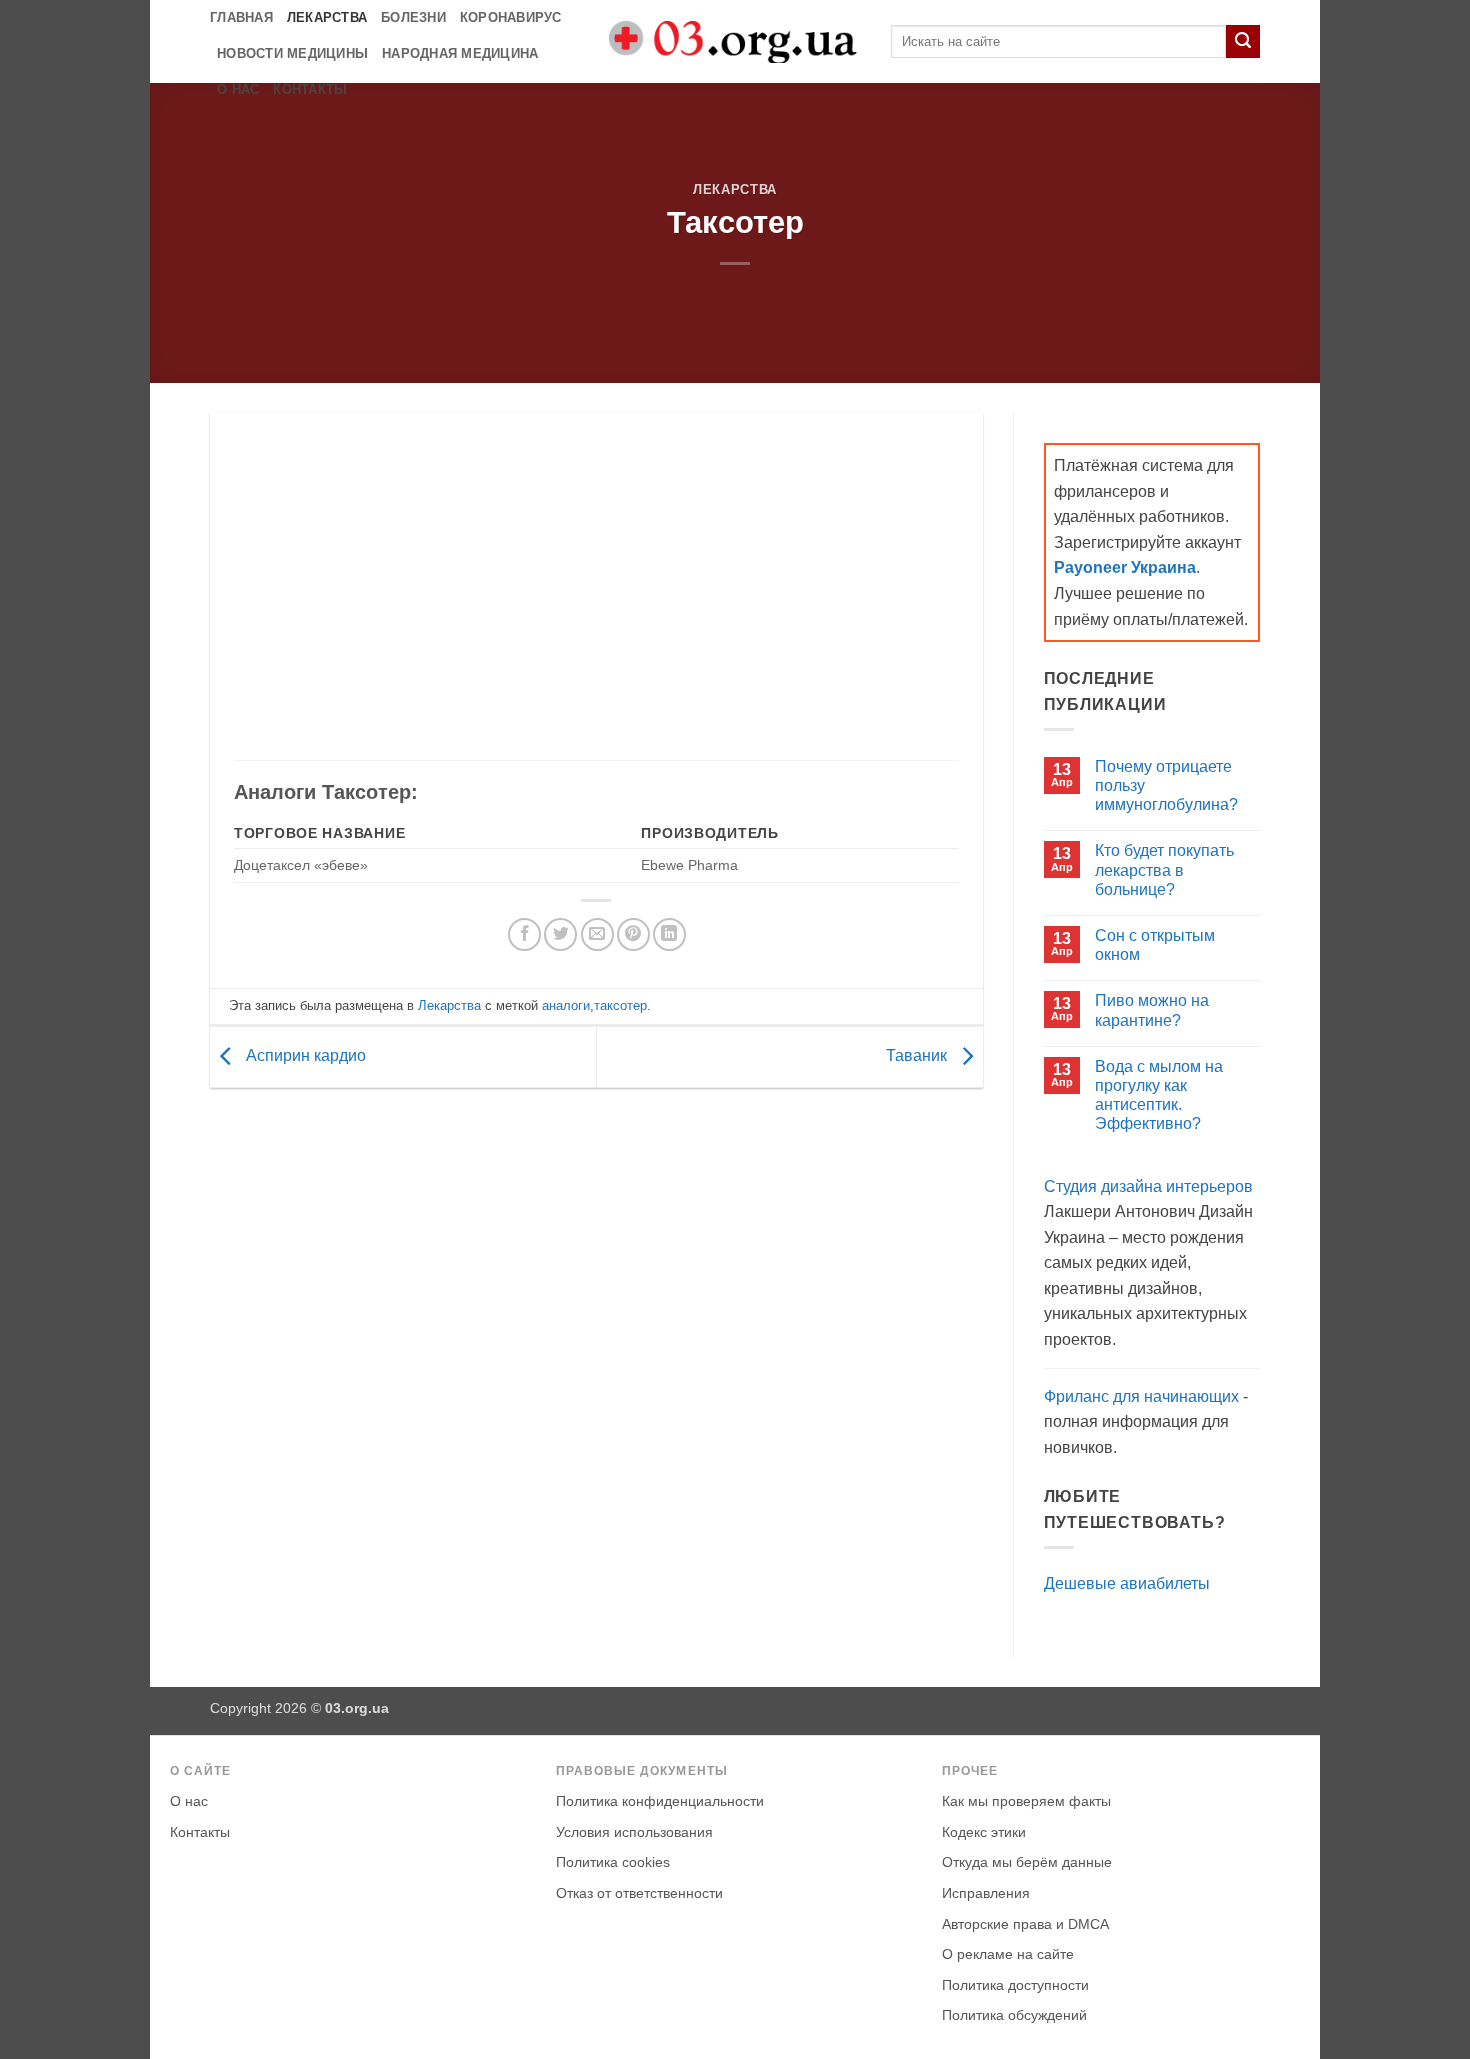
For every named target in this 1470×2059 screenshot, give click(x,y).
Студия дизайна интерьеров (1148, 1186)
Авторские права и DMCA (1025, 1924)
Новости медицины (292, 53)
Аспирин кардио (304, 1055)
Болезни (413, 17)
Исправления (986, 1893)
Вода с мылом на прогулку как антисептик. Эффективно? (1159, 1095)
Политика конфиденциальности (660, 1801)
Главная (241, 17)
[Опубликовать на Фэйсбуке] (524, 934)
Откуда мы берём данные (1027, 1862)
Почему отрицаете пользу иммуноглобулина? (1166, 785)
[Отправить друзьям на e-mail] (597, 934)
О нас (238, 89)
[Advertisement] (596, 598)
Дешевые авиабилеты (1127, 1583)
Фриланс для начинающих (1141, 1396)
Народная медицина (460, 53)
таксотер (620, 1005)
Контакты (310, 89)
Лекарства (327, 17)
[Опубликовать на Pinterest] (633, 934)
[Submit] (1243, 42)
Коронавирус (511, 17)
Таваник (918, 1055)
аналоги (566, 1005)
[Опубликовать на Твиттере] (560, 934)
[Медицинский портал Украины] (735, 42)
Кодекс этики (984, 1832)
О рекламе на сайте (1008, 1954)
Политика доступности (1015, 1985)
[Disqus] (596, 1368)
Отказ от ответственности (639, 1893)
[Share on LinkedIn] (669, 934)
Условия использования (634, 1832)
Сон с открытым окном (1155, 945)
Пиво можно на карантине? (1152, 1010)
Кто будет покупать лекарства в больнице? (1164, 869)
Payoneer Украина (1125, 567)
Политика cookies (613, 1862)
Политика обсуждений (1014, 2015)
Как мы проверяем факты (1026, 1801)
